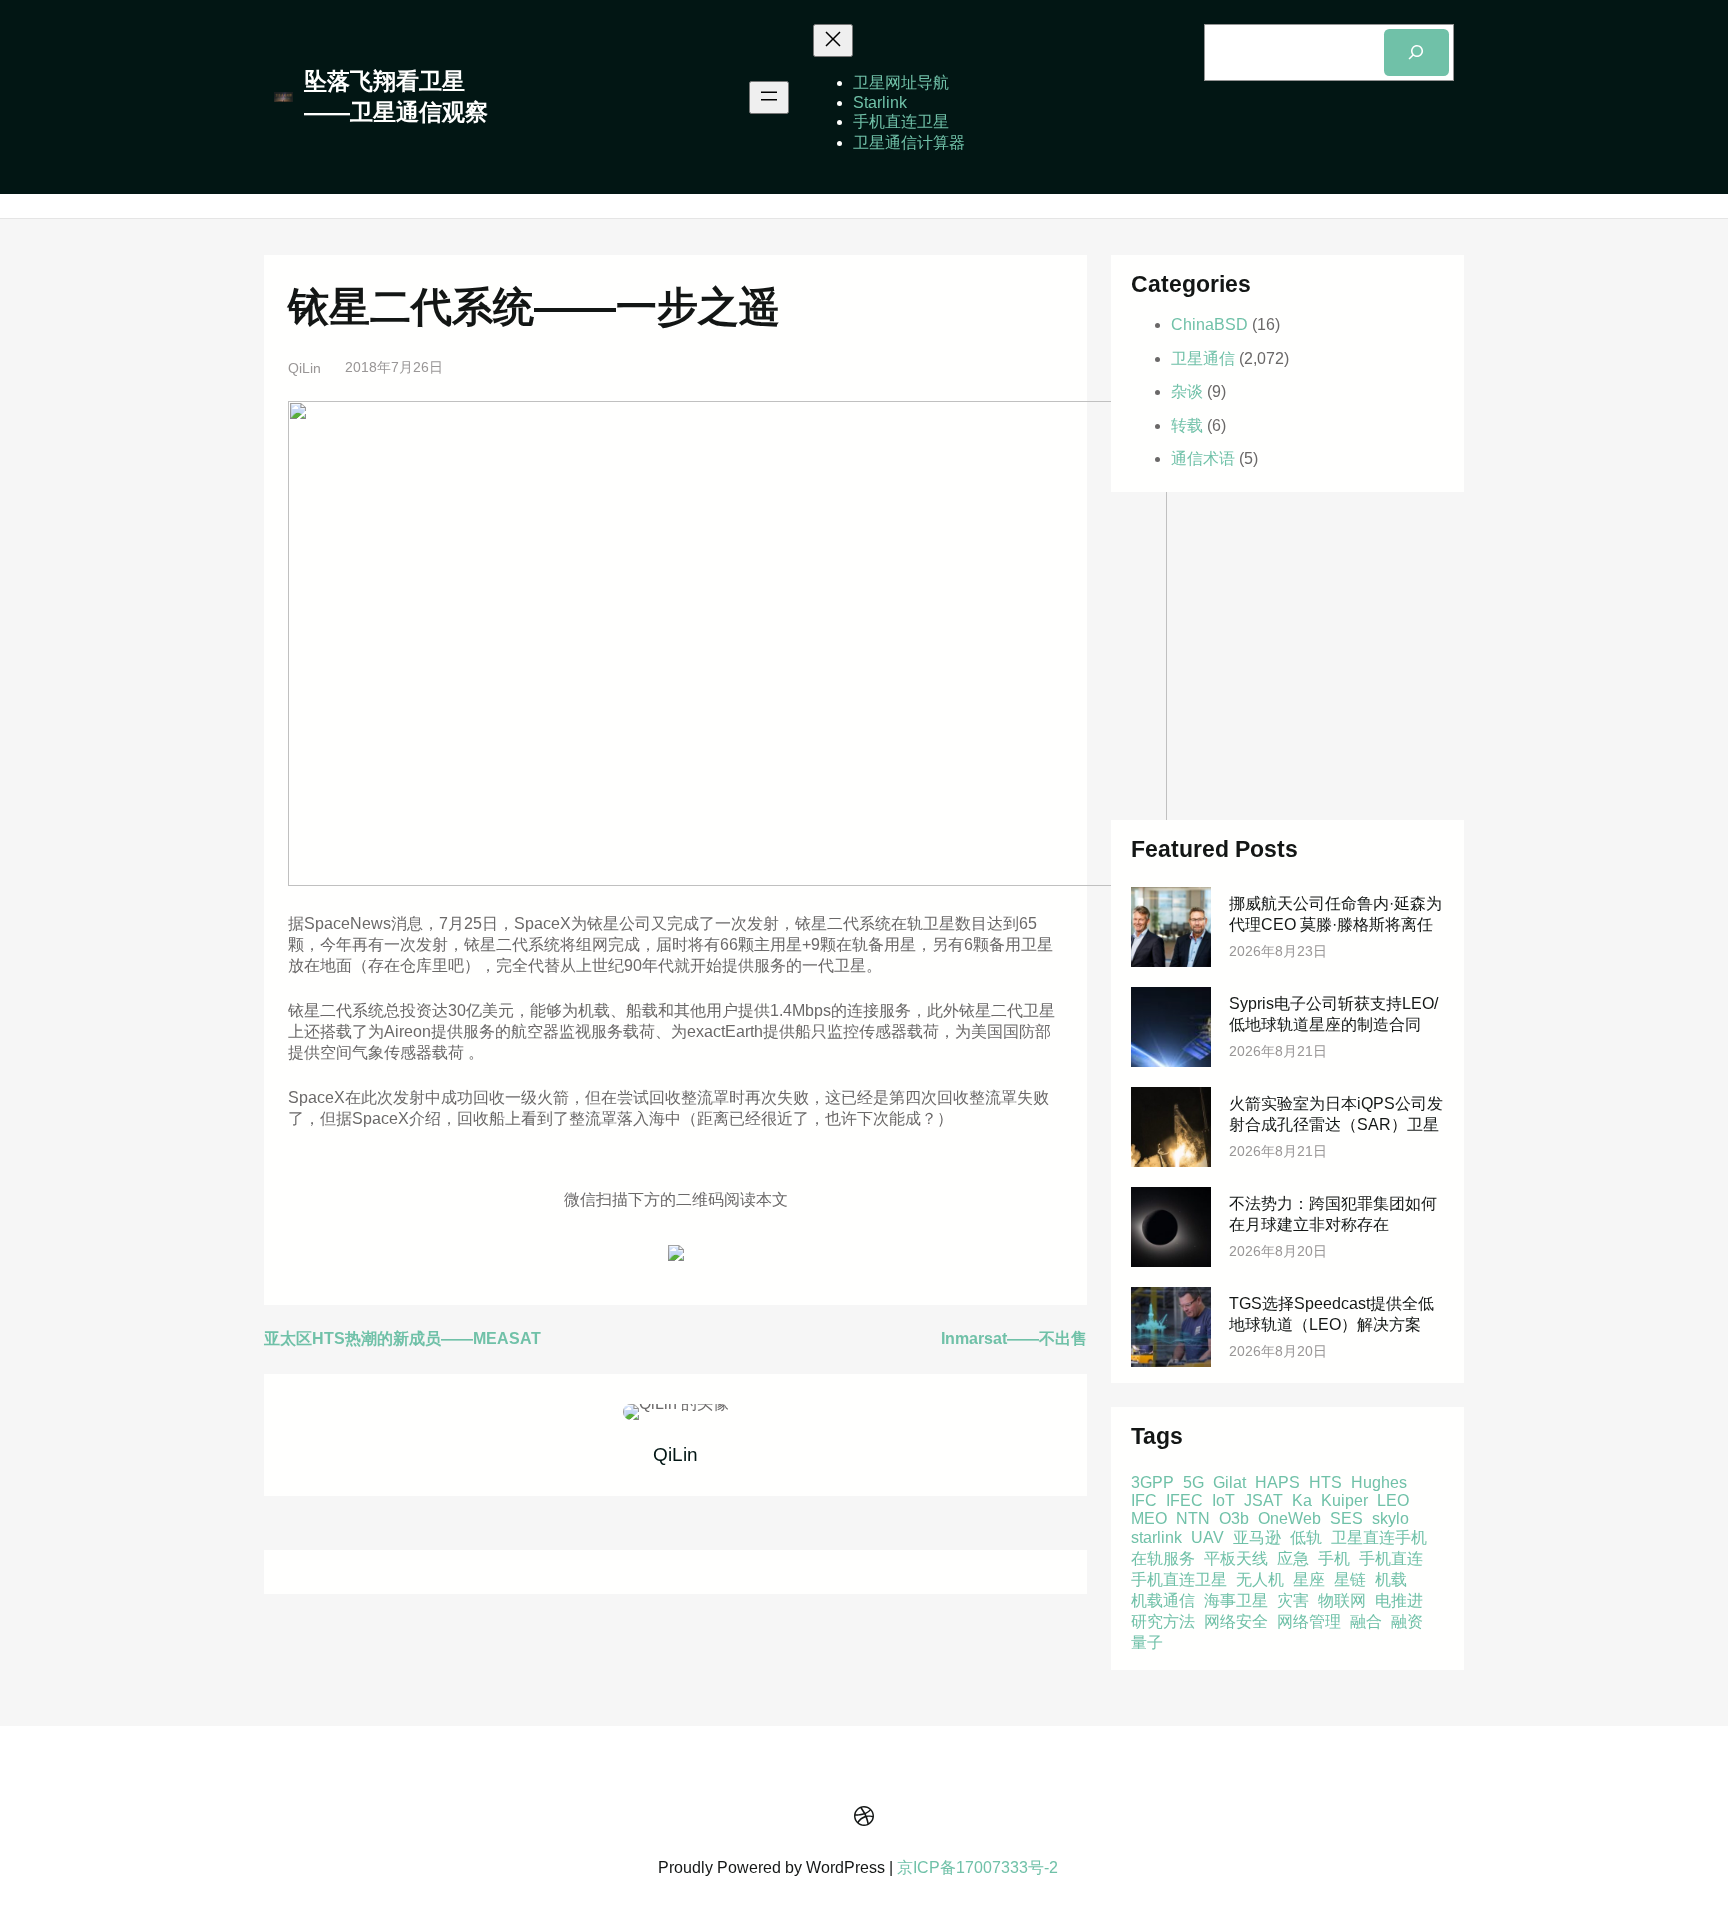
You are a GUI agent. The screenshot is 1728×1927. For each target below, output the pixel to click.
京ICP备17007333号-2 (977, 1867)
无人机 (1260, 1579)
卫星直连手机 (1379, 1537)
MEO (1149, 1518)
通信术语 (1203, 458)
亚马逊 (1257, 1537)
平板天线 (1236, 1558)
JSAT (1263, 1500)
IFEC (1184, 1500)
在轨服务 (1163, 1558)
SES (1346, 1518)
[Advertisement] (1287, 656)
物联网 (1342, 1600)
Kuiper (1344, 1500)
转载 (1187, 425)
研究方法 (1163, 1621)
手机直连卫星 (1179, 1579)
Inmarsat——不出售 (1014, 1338)
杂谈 (1187, 391)
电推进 (1399, 1600)
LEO (1393, 1500)
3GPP (1152, 1482)
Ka (1302, 1500)
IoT (1223, 1500)
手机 (1334, 1558)
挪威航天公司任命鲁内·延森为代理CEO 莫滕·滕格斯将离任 (1335, 914)
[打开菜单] (769, 97)
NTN (1193, 1518)
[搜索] (1416, 52)
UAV (1207, 1537)
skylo (1390, 1518)
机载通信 (1163, 1600)
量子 (1147, 1642)
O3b (1234, 1518)
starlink (1156, 1537)
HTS (1325, 1482)
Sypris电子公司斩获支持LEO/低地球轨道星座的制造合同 (1333, 1014)
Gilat (1229, 1482)
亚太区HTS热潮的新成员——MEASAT (402, 1338)
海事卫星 (1236, 1600)
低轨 (1306, 1537)
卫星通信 (1203, 358)
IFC (1144, 1500)
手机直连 (1391, 1558)
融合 (1366, 1621)
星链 (1350, 1579)
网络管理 (1309, 1621)
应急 (1293, 1558)
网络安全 (1236, 1621)
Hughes (1379, 1482)
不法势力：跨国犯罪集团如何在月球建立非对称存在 (1333, 1214)
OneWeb (1289, 1518)
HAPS (1277, 1482)
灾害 (1293, 1600)
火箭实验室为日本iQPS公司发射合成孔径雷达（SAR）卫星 (1336, 1114)
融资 (1407, 1621)
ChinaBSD (1209, 324)
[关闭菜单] (833, 40)
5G (1193, 1482)
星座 (1309, 1579)
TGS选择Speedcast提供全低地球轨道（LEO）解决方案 (1331, 1314)
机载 (1391, 1579)
